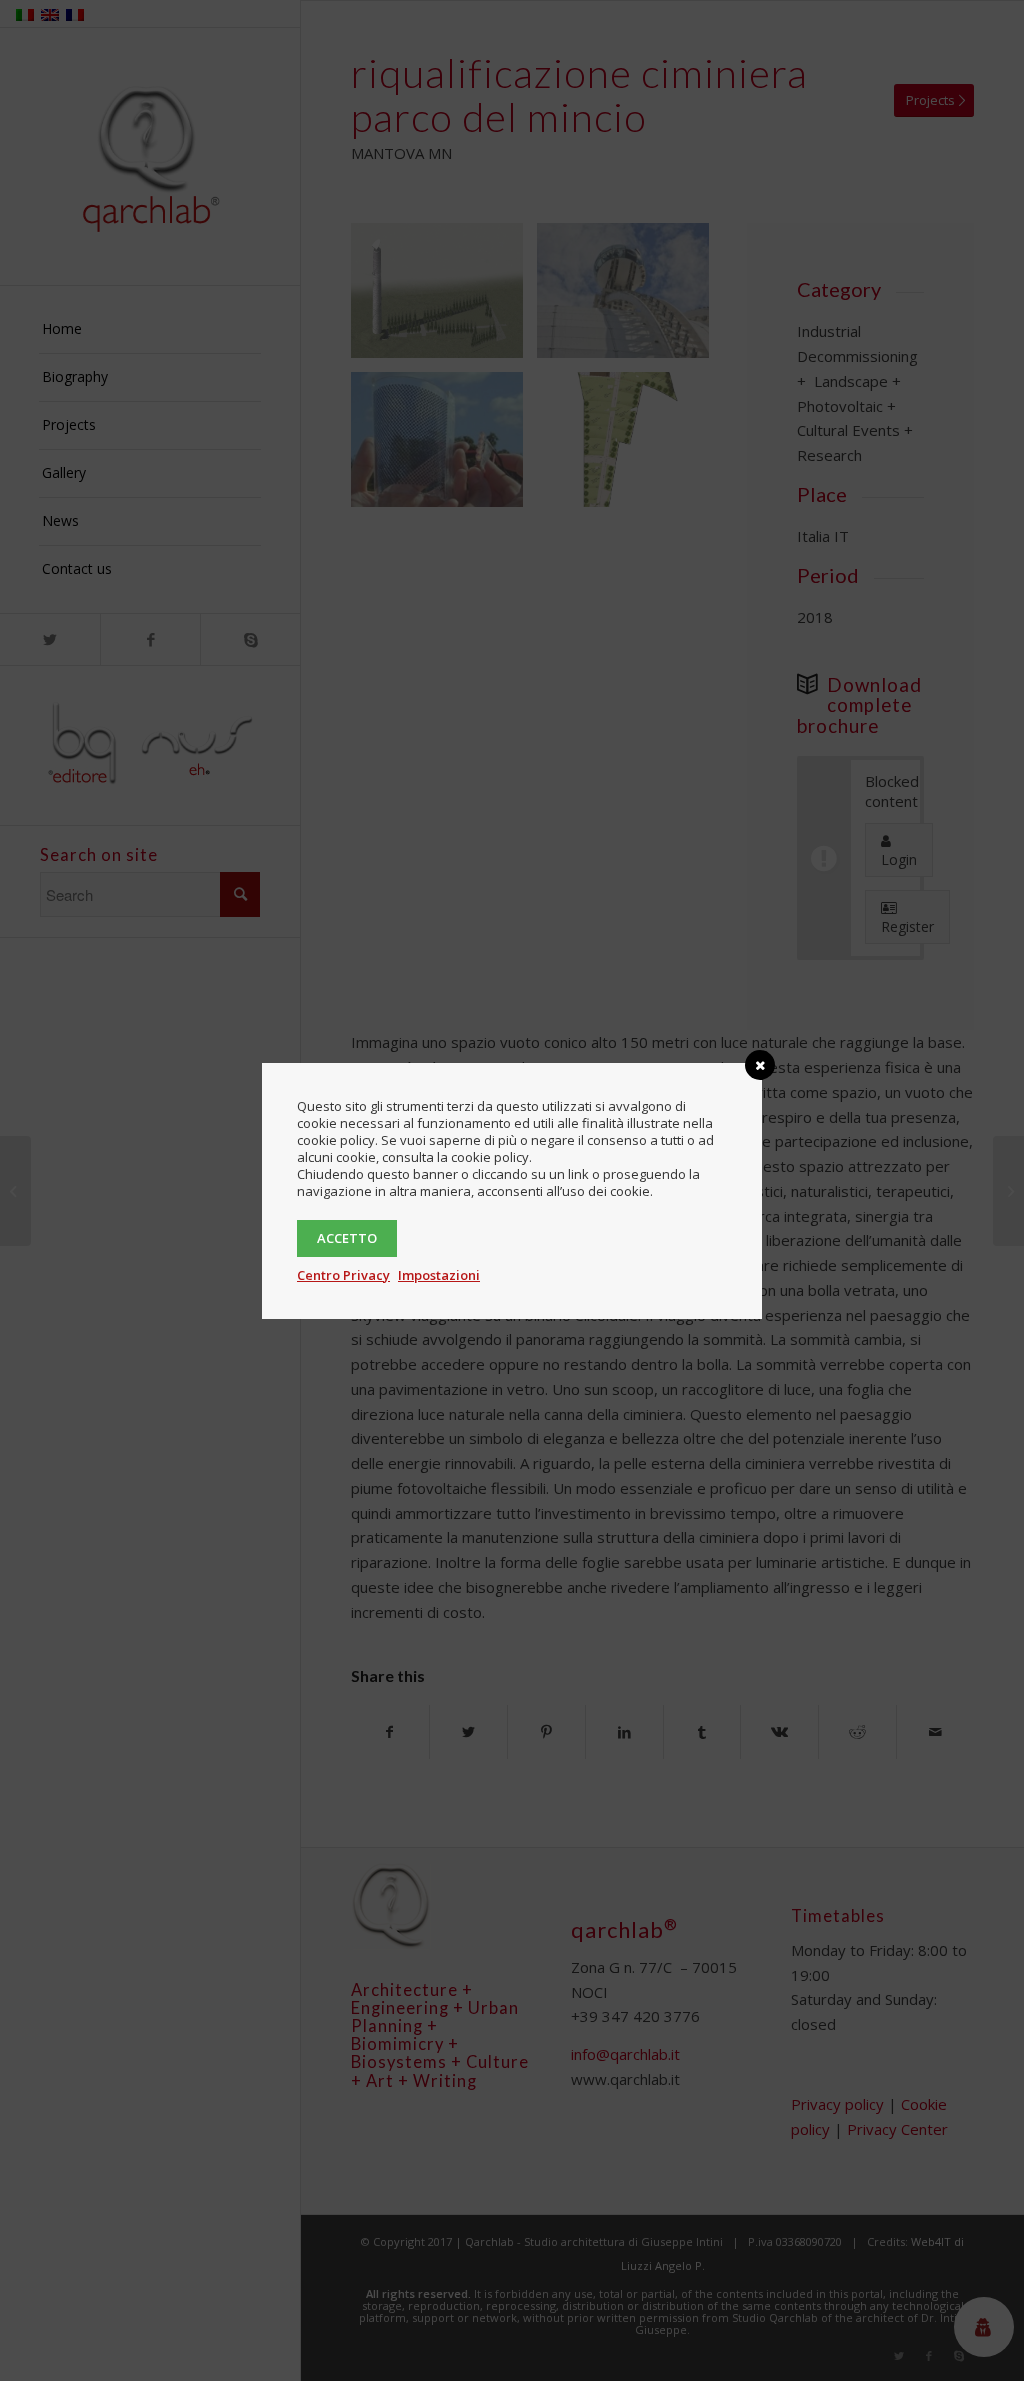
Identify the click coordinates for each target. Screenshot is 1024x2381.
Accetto (347, 1238)
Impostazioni (439, 1275)
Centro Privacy (343, 1275)
